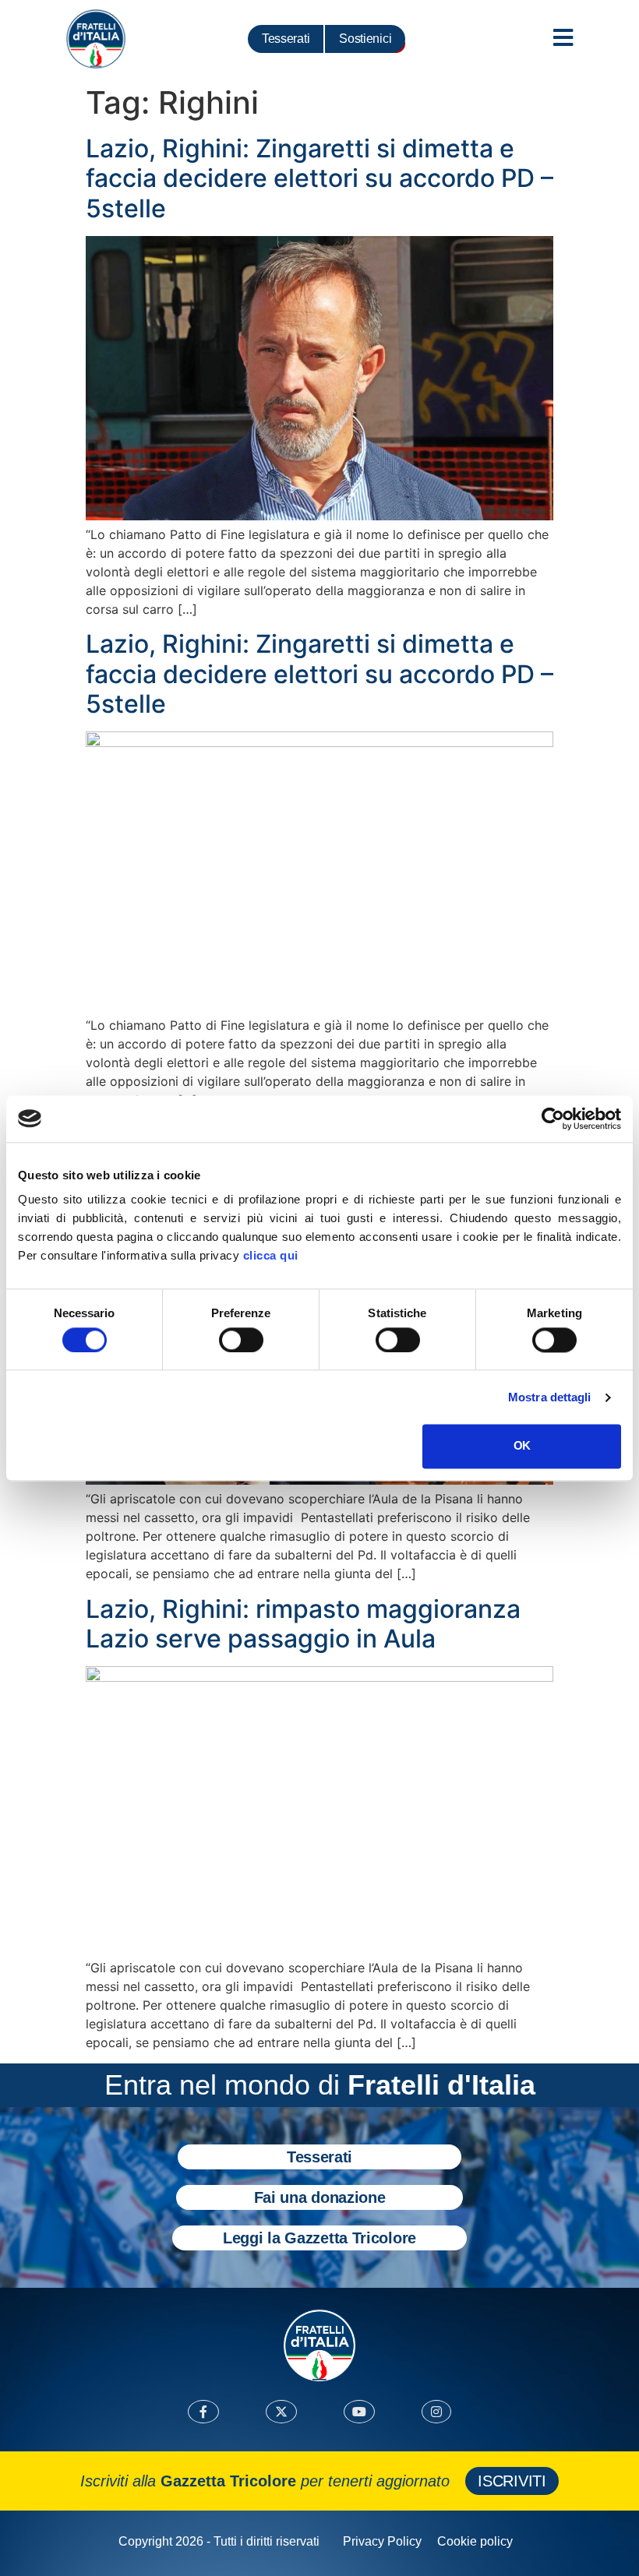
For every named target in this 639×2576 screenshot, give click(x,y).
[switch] (241, 1340)
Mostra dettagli (550, 1397)
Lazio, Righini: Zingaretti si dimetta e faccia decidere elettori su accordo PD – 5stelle (319, 178)
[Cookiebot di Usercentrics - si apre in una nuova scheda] (553, 1119)
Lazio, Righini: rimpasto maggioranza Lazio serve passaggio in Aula (303, 1624)
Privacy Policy (382, 2541)
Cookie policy (475, 2541)
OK (522, 1446)
